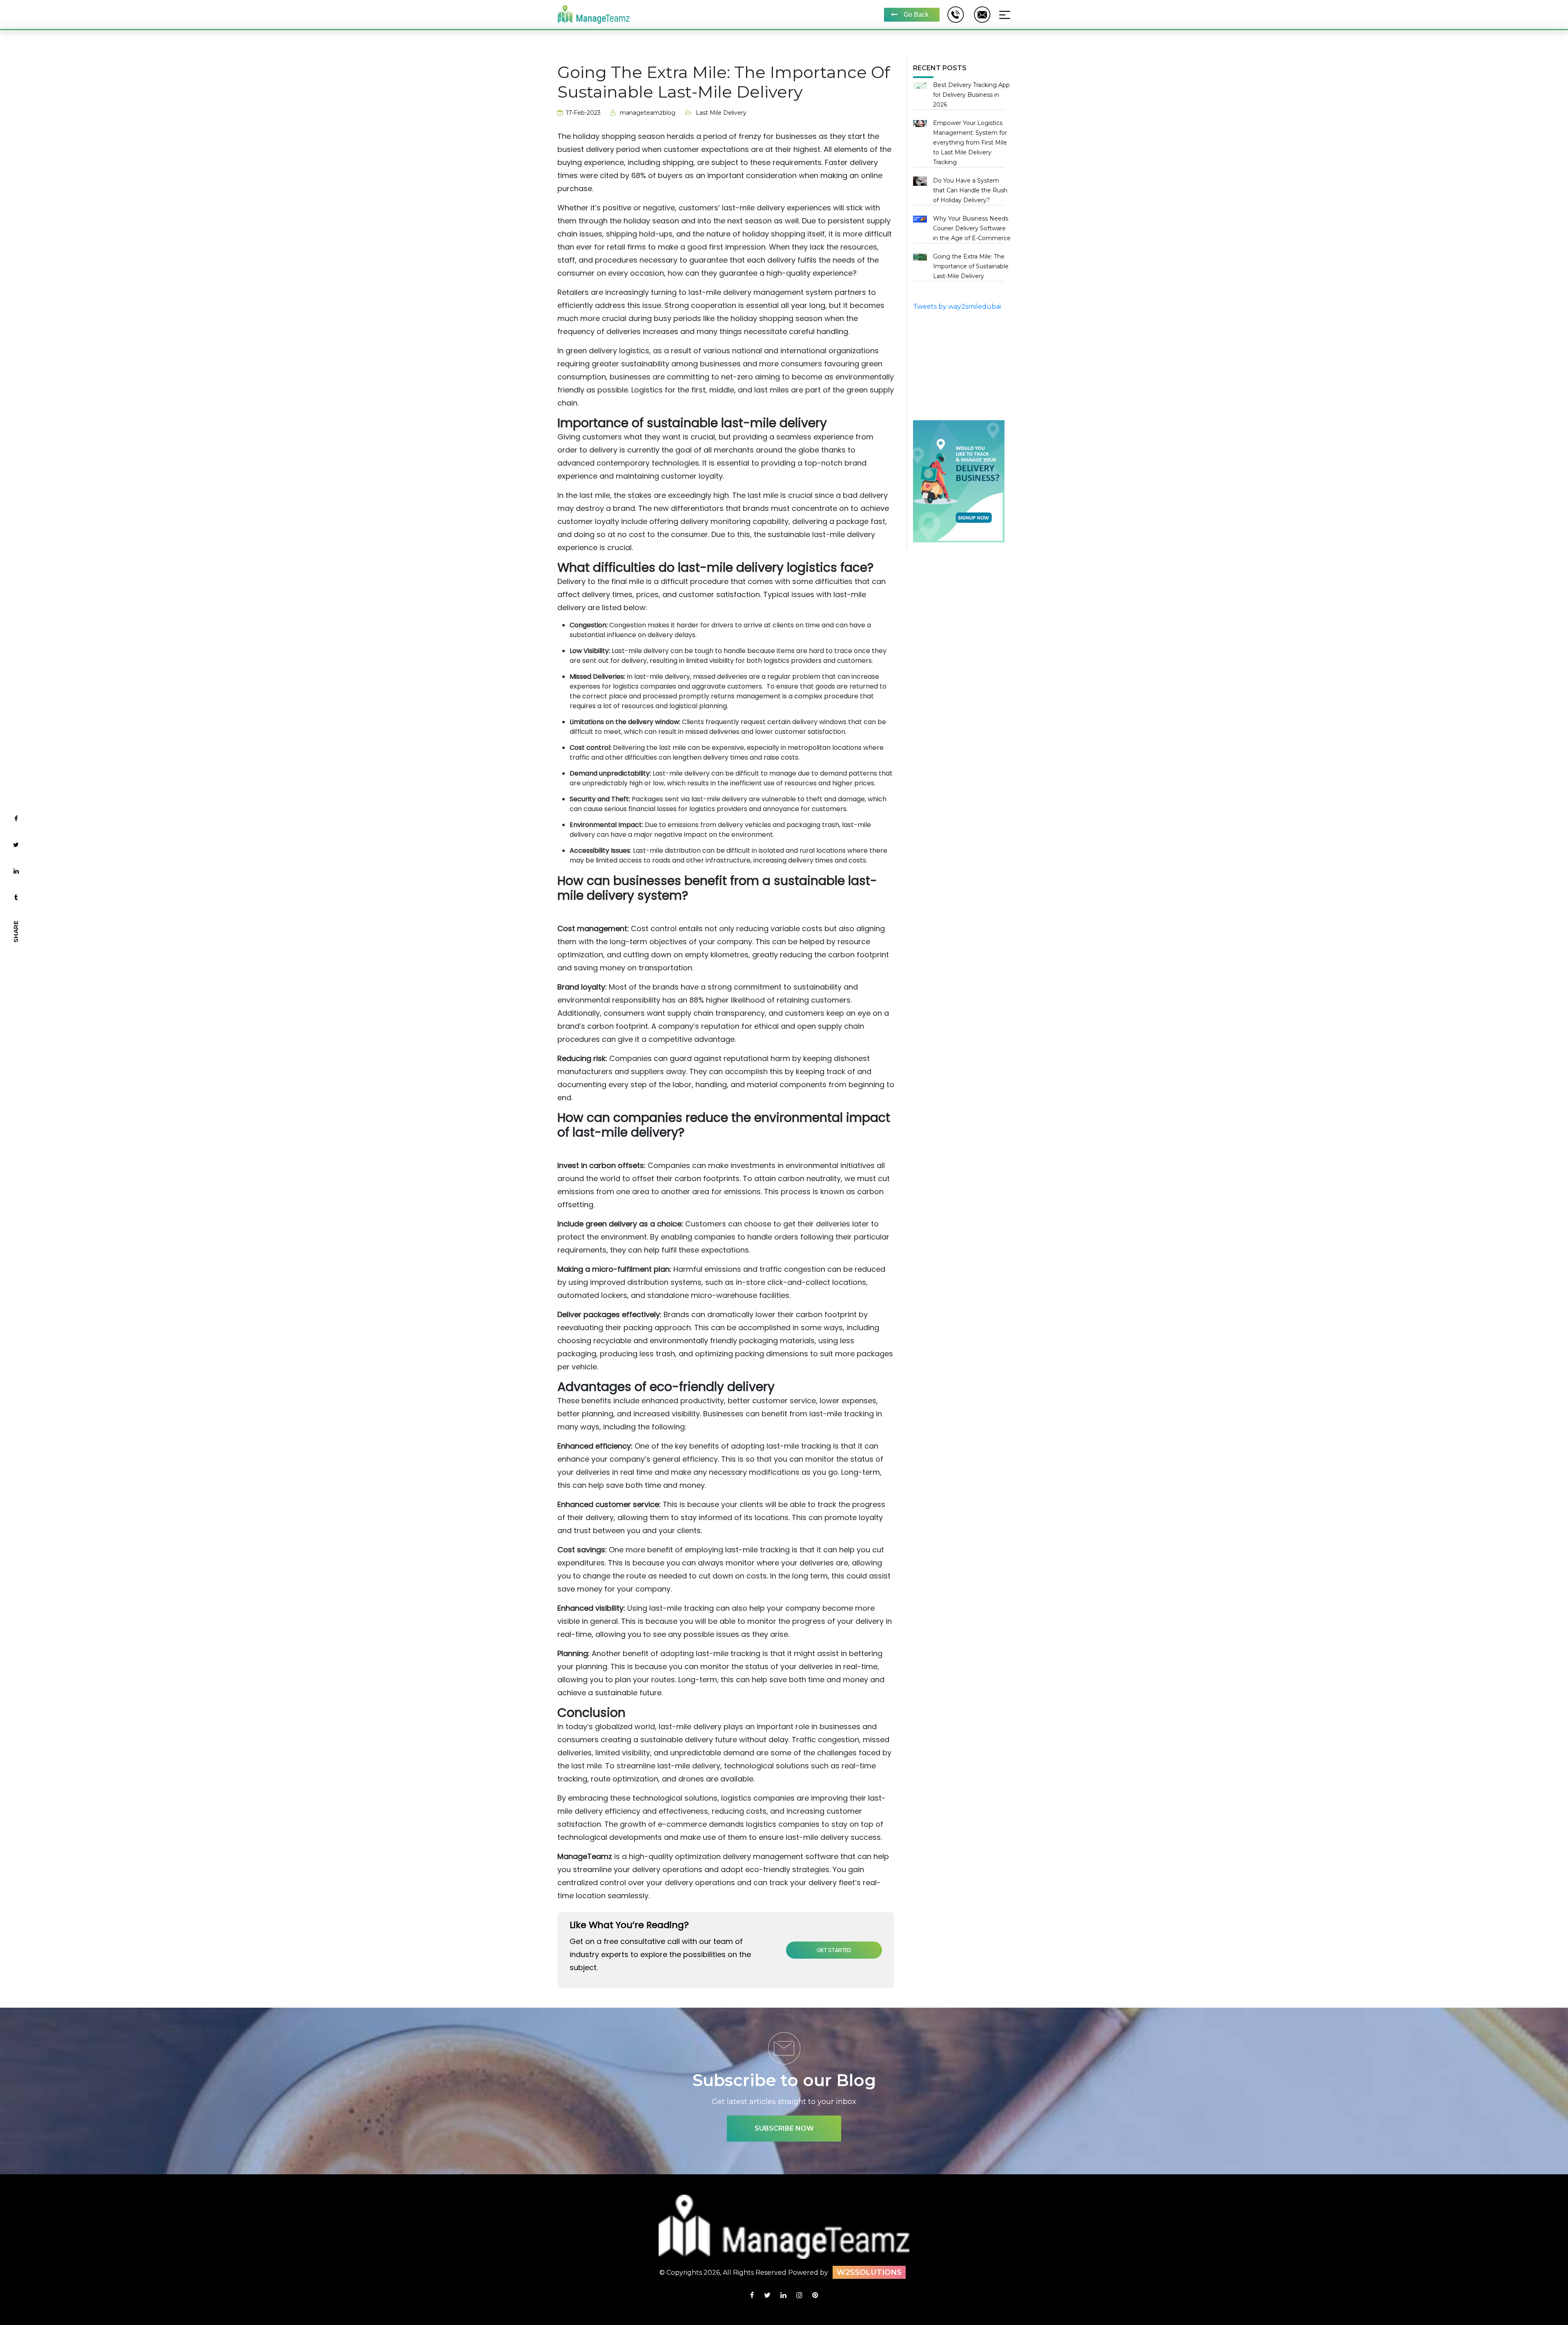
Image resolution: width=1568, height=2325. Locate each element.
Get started (834, 1950)
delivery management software (781, 1856)
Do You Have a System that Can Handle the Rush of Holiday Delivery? (970, 190)
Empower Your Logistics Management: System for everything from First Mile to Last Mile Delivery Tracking (970, 143)
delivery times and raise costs (751, 757)
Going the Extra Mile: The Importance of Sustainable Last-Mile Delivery (971, 266)
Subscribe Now (784, 2128)
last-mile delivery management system (761, 292)
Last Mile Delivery (721, 113)
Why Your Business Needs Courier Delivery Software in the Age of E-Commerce (972, 228)
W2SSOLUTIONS (869, 2272)
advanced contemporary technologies (628, 463)
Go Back (916, 14)
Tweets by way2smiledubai (957, 307)
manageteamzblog (648, 113)
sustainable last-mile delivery (821, 534)
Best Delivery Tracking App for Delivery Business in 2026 (971, 95)
